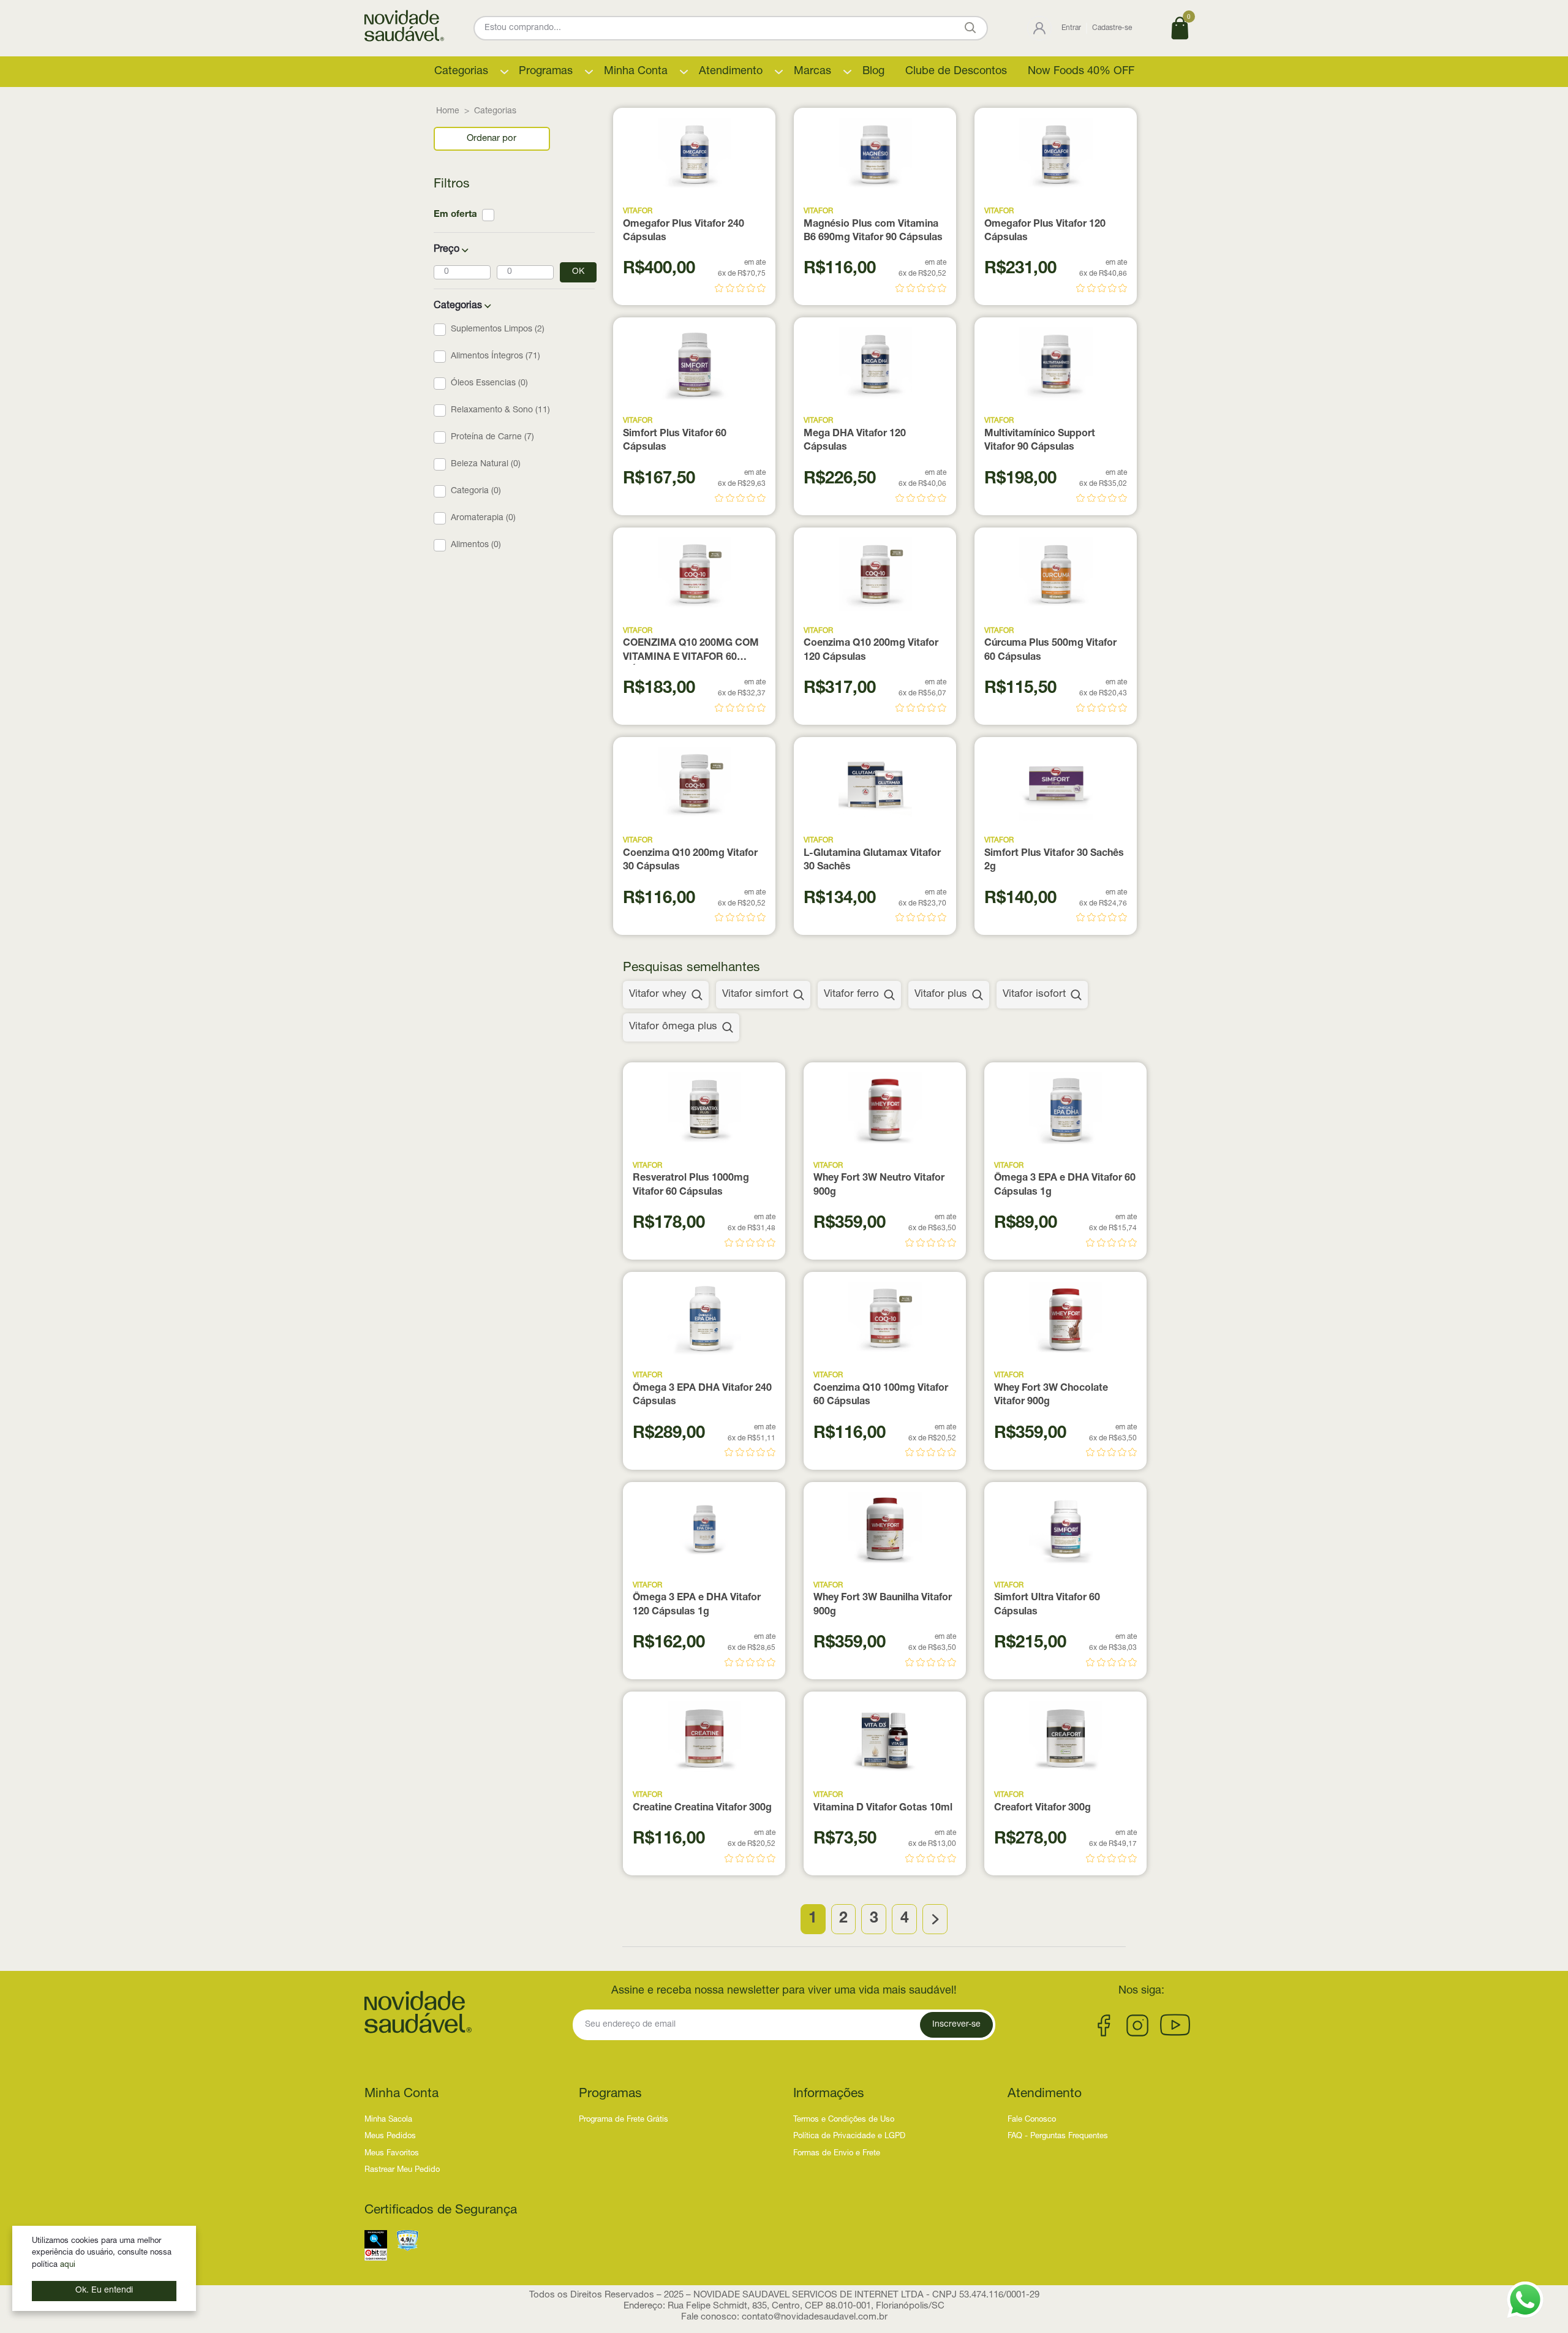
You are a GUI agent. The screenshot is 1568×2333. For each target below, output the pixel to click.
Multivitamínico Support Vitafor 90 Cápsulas (1040, 441)
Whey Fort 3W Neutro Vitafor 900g (879, 1185)
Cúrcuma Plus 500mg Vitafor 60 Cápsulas (1050, 651)
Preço (447, 250)
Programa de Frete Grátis (624, 2120)
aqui (68, 2265)
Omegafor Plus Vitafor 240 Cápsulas (684, 232)
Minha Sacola (388, 2120)
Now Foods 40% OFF (1081, 72)
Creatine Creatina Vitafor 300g (702, 1809)
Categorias (461, 72)
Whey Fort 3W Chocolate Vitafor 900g (1051, 1396)
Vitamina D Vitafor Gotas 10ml (883, 1809)
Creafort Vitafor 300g (1042, 1809)
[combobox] (492, 139)
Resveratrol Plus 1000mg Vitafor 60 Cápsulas (691, 1185)
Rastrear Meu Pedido (402, 2170)
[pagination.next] (935, 1919)
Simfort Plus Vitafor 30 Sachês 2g (1054, 861)
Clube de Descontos (956, 72)
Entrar (1071, 28)
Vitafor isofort (1034, 995)
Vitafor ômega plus (673, 1027)
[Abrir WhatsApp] (1525, 2300)
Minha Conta (636, 72)
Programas (546, 72)
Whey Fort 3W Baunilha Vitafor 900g (883, 1605)
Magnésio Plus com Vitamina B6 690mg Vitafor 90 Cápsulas (873, 232)
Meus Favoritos (392, 2154)
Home (448, 112)
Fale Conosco (1032, 2120)
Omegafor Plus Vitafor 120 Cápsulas (1045, 232)
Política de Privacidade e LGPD (849, 2137)
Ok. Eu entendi (104, 2291)
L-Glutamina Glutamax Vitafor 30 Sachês (872, 861)
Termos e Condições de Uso (844, 2120)
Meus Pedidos (390, 2137)
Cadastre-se (1112, 28)
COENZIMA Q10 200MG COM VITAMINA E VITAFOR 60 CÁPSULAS (691, 652)
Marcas (812, 72)
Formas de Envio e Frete (837, 2154)
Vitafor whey (658, 995)
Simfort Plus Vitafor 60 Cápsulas (675, 441)
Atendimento (731, 72)
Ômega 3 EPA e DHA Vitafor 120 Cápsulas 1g (697, 1605)
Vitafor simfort (755, 995)
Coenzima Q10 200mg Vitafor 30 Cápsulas (690, 861)
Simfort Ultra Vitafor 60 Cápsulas (1047, 1605)
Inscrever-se (956, 2025)
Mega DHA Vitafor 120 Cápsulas (855, 441)
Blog (873, 72)
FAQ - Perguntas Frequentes (1058, 2137)
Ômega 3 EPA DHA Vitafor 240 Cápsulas (702, 1396)
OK (578, 272)
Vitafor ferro (851, 995)
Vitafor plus (941, 995)
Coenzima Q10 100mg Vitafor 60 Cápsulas (881, 1396)
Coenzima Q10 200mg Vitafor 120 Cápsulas (871, 651)
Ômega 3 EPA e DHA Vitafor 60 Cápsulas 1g (1065, 1185)
